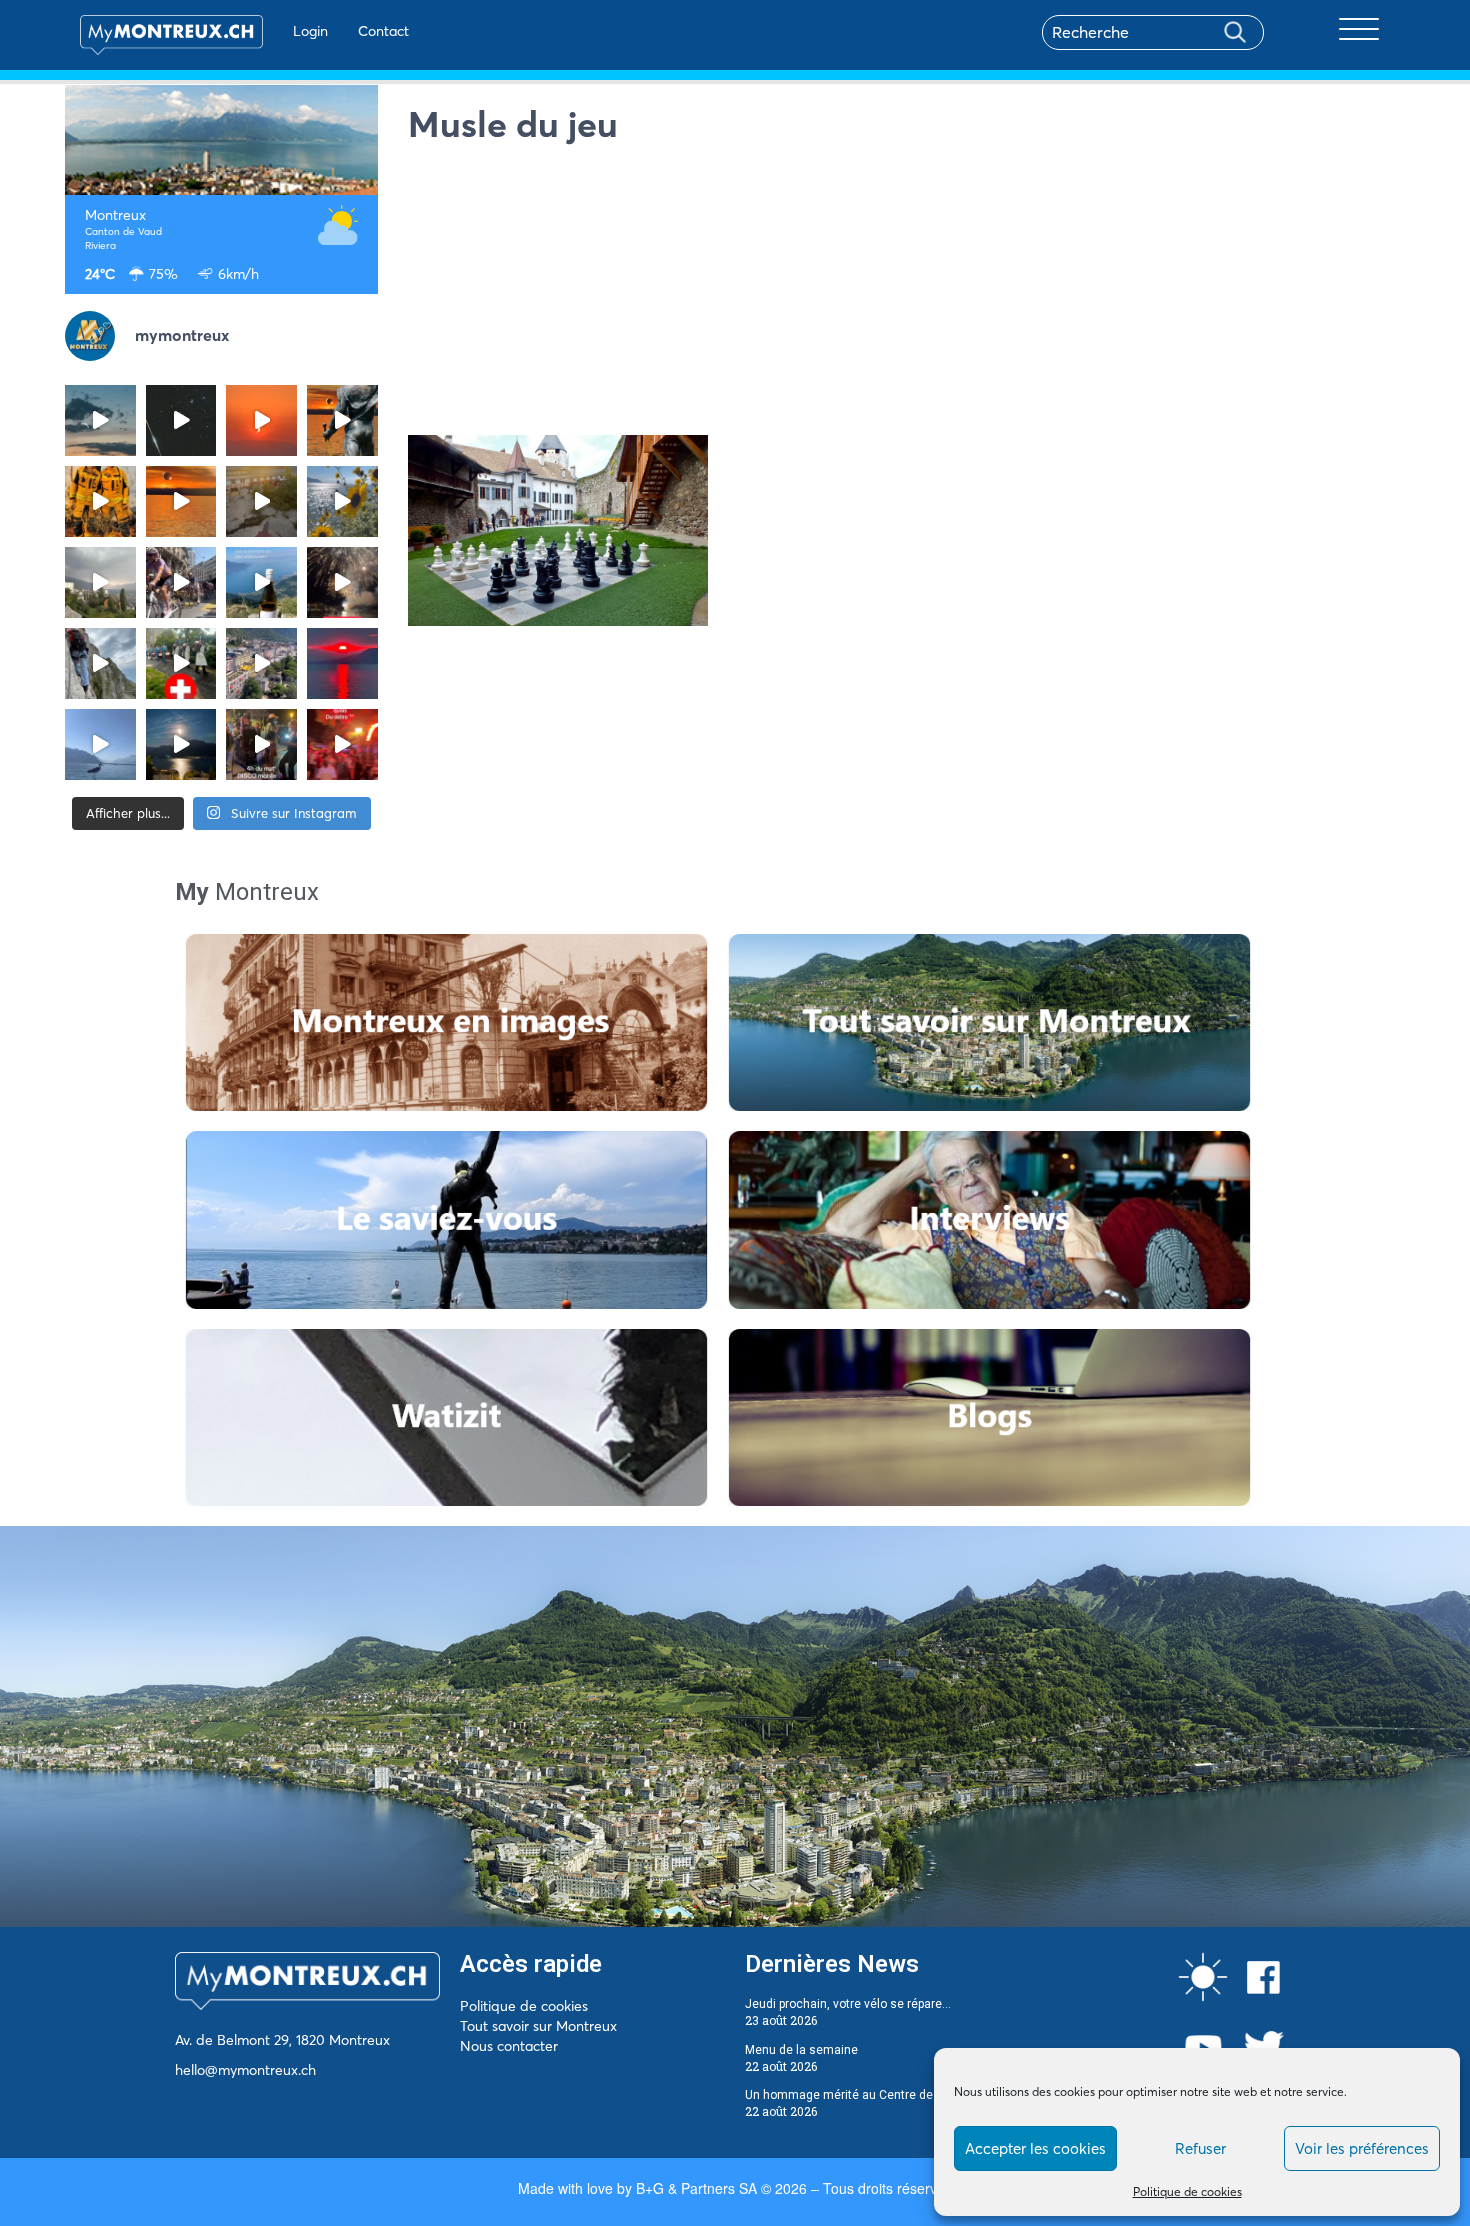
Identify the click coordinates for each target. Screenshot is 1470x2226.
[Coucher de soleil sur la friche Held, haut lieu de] (261, 501)
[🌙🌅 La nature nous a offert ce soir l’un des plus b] (261, 420)
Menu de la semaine (801, 2050)
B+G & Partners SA (696, 2188)
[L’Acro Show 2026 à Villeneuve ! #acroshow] (100, 420)
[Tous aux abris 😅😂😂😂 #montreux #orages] (100, 582)
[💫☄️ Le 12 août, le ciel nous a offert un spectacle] (181, 420)
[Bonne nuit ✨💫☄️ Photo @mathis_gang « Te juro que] (181, 744)
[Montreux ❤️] (261, 744)
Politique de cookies (1187, 2191)
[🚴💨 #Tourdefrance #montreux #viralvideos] (181, 582)
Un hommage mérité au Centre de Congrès (864, 2095)
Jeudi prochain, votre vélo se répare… (848, 2004)
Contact (383, 31)
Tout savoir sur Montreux (538, 2026)
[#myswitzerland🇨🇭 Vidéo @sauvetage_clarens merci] (342, 582)
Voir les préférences (1362, 2148)
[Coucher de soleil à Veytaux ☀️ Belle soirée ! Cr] (342, 663)
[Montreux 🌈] (342, 744)
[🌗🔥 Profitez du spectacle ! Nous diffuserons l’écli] (342, 420)
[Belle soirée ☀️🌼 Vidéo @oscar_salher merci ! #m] (342, 501)
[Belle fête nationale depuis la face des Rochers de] (100, 663)
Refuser (1200, 2148)
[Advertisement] (907, 295)
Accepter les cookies (1035, 2148)
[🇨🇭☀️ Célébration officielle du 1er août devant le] (181, 663)
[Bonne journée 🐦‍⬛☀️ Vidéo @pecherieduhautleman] (100, 744)
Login (310, 31)
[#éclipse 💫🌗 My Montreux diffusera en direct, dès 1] (181, 501)
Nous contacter (509, 2046)
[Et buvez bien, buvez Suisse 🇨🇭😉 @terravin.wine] (261, 582)
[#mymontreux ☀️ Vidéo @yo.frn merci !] (261, 663)
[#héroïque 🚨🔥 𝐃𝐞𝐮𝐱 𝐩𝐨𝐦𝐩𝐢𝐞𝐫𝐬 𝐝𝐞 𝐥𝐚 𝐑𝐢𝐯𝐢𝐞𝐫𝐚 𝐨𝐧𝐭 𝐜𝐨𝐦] (100, 501)
